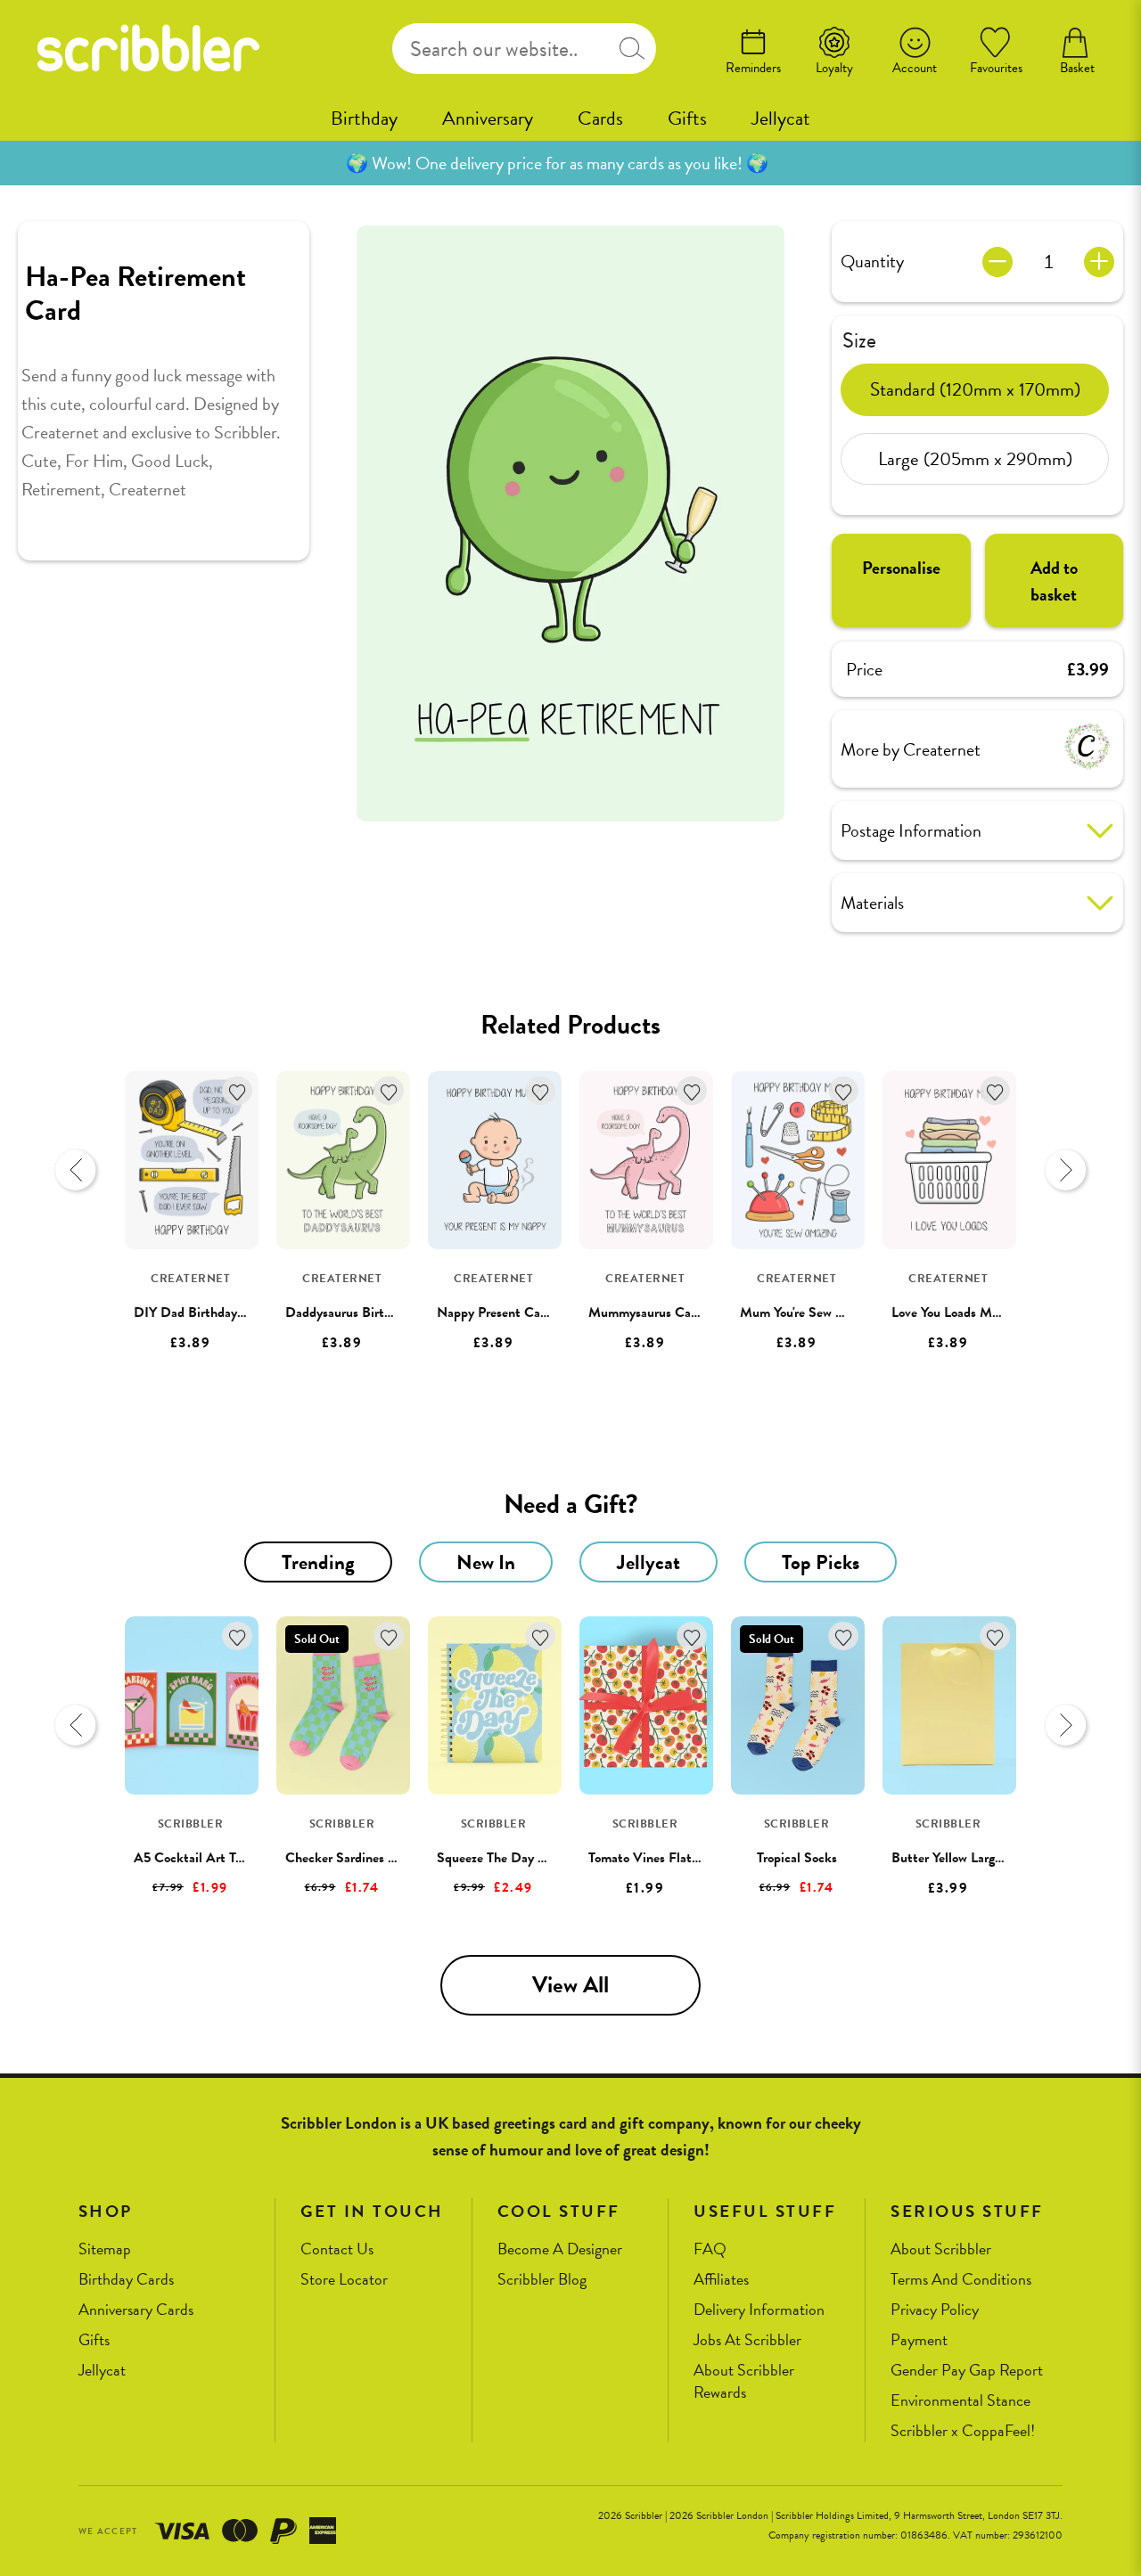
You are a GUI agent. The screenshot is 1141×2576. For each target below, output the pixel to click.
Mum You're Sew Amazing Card (828, 1313)
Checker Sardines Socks (353, 1858)
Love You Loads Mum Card (966, 1313)
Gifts (687, 118)
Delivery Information (759, 2310)
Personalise (901, 568)
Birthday (364, 118)
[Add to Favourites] (238, 1091)
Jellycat (781, 118)
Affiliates (721, 2280)
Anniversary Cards (136, 2310)
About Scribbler (941, 2249)
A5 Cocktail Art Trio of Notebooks (231, 1858)
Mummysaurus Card (645, 1313)
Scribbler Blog (542, 2280)
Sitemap (105, 2249)
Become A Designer (560, 2249)
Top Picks (821, 1562)
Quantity (872, 261)
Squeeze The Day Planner (509, 1858)
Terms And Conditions (961, 2280)
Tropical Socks (797, 1858)
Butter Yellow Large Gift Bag (973, 1858)
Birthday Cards (126, 2280)
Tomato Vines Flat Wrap (657, 1858)
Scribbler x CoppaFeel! (963, 2431)
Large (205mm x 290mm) (975, 458)
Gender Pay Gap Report (967, 2371)
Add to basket (1054, 581)
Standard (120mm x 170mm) (975, 388)
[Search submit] (632, 49)
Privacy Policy (935, 2310)
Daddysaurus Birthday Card (364, 1313)
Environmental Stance (960, 2401)
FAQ (710, 2249)
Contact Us (337, 2249)
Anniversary (488, 118)
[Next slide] (1065, 1170)
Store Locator (344, 2280)
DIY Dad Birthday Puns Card (217, 1313)
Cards (600, 118)
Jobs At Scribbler (747, 2340)
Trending (318, 1562)
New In (486, 1562)
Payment (919, 2340)
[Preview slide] (76, 1170)
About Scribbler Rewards (744, 2381)
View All (570, 1985)
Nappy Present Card (494, 1313)
